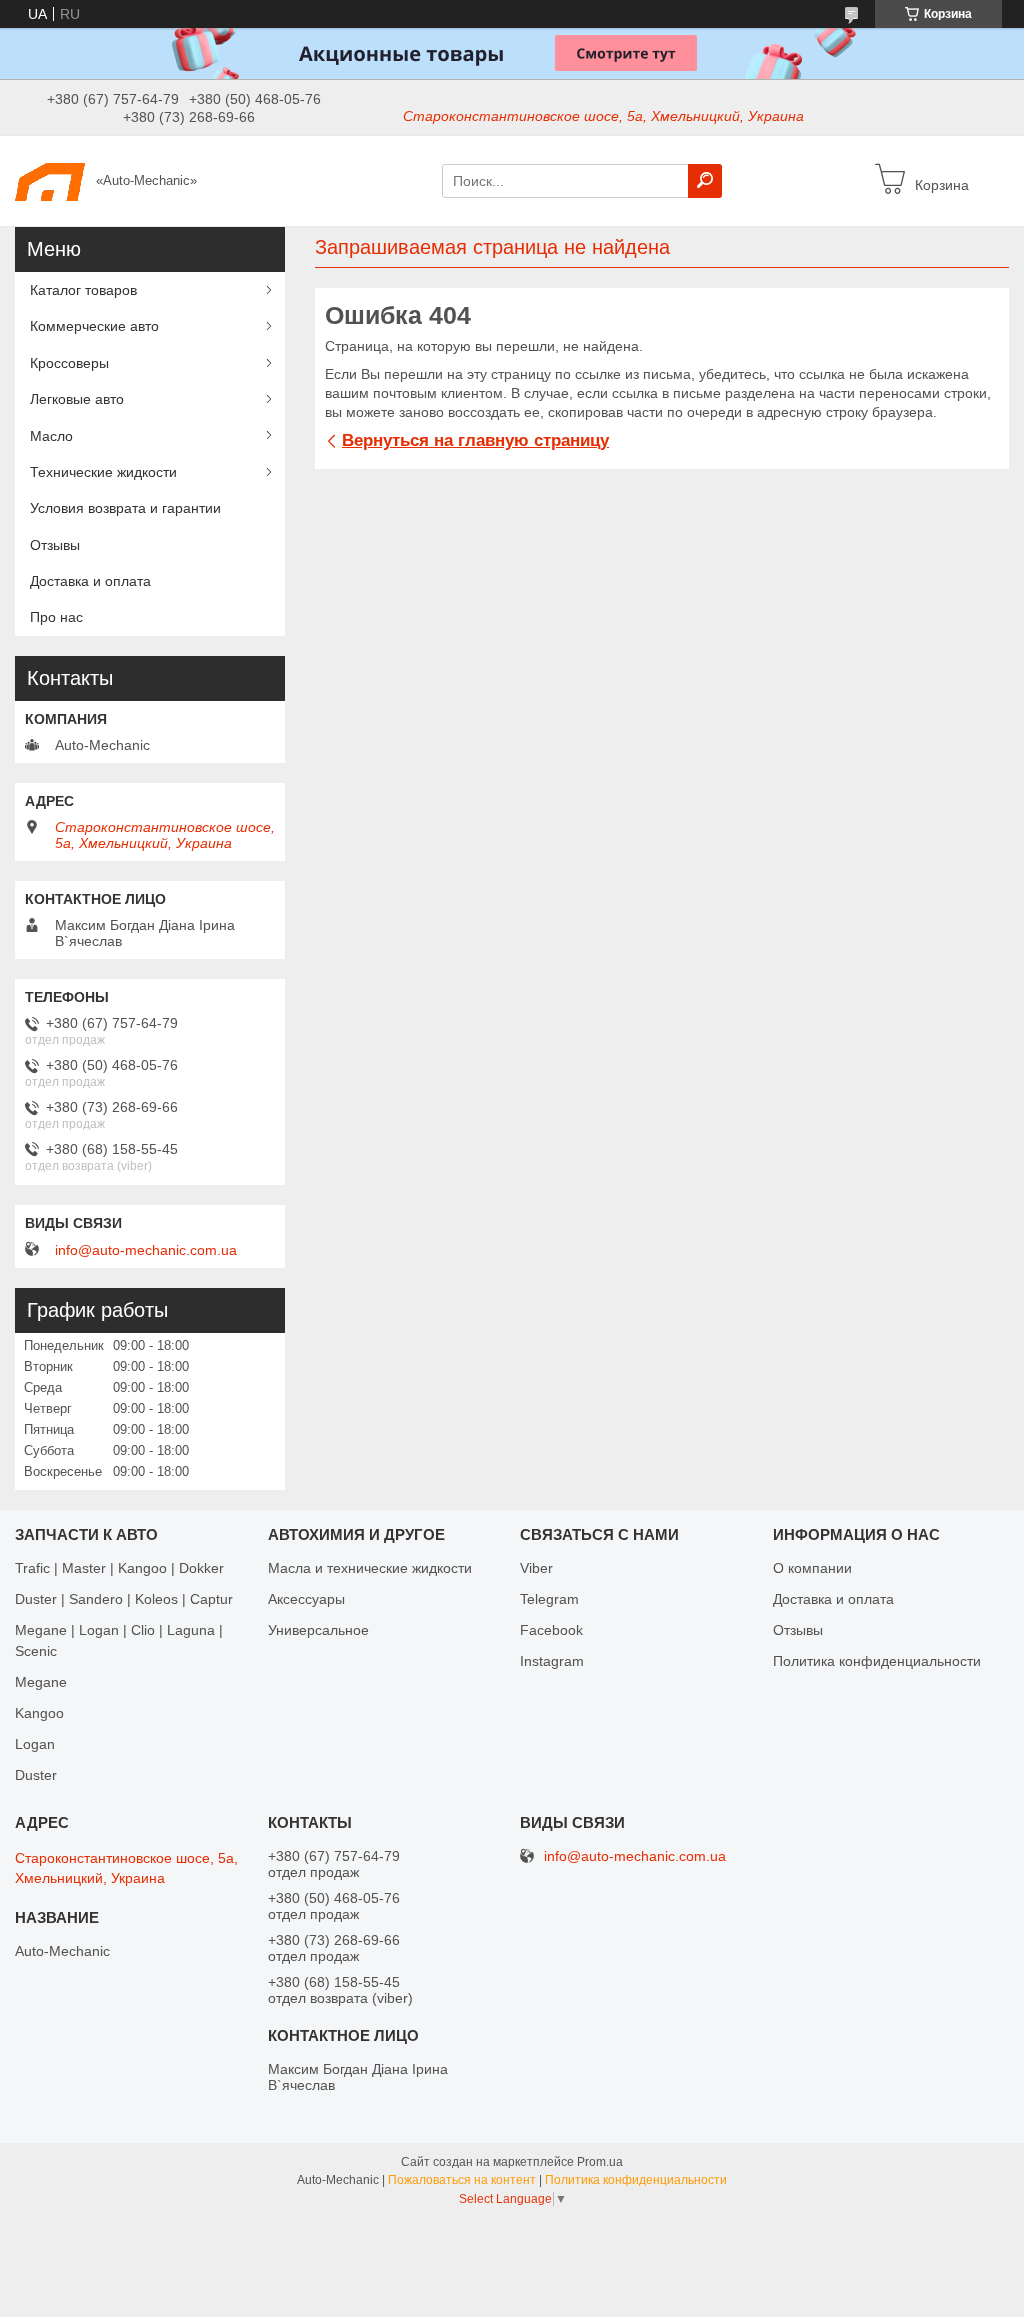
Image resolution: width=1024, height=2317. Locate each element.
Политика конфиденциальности (877, 1661)
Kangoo (39, 1713)
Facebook (551, 1630)
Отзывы (55, 545)
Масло (51, 436)
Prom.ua (600, 2162)
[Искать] (705, 181)
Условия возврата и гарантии (125, 508)
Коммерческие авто (94, 326)
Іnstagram (552, 1661)
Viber (536, 1568)
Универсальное (318, 1630)
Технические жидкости (103, 472)
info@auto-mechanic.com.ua (146, 1250)
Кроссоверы (69, 363)
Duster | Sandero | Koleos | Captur (124, 1599)
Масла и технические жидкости (370, 1568)
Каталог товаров (83, 290)
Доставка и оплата (90, 581)
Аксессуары (306, 1599)
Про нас (56, 617)
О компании (812, 1568)
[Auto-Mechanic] (50, 180)
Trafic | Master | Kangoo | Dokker (119, 1568)
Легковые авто (77, 399)
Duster (36, 1775)
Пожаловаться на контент (462, 2180)
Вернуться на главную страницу (475, 440)
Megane (41, 1682)
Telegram (549, 1599)
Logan (35, 1744)
